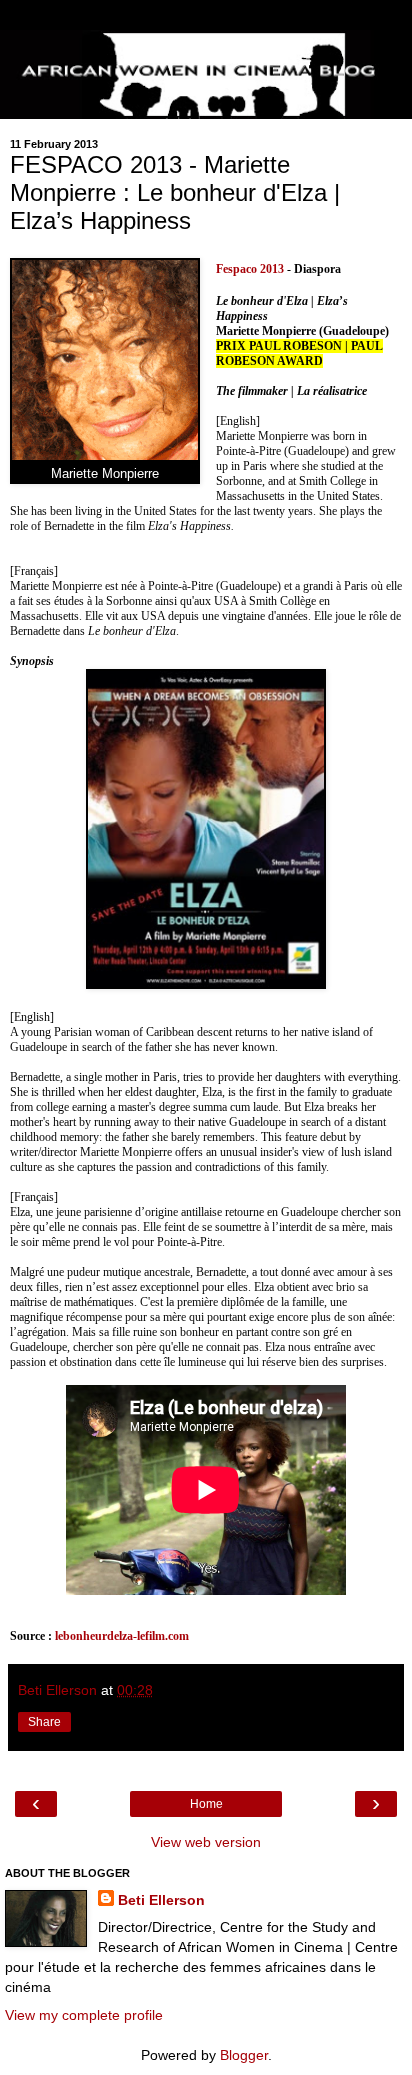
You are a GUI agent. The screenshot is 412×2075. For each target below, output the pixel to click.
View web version (206, 1842)
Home (206, 1804)
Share (44, 1722)
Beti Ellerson (161, 1900)
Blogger (244, 2055)
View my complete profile (84, 2015)
